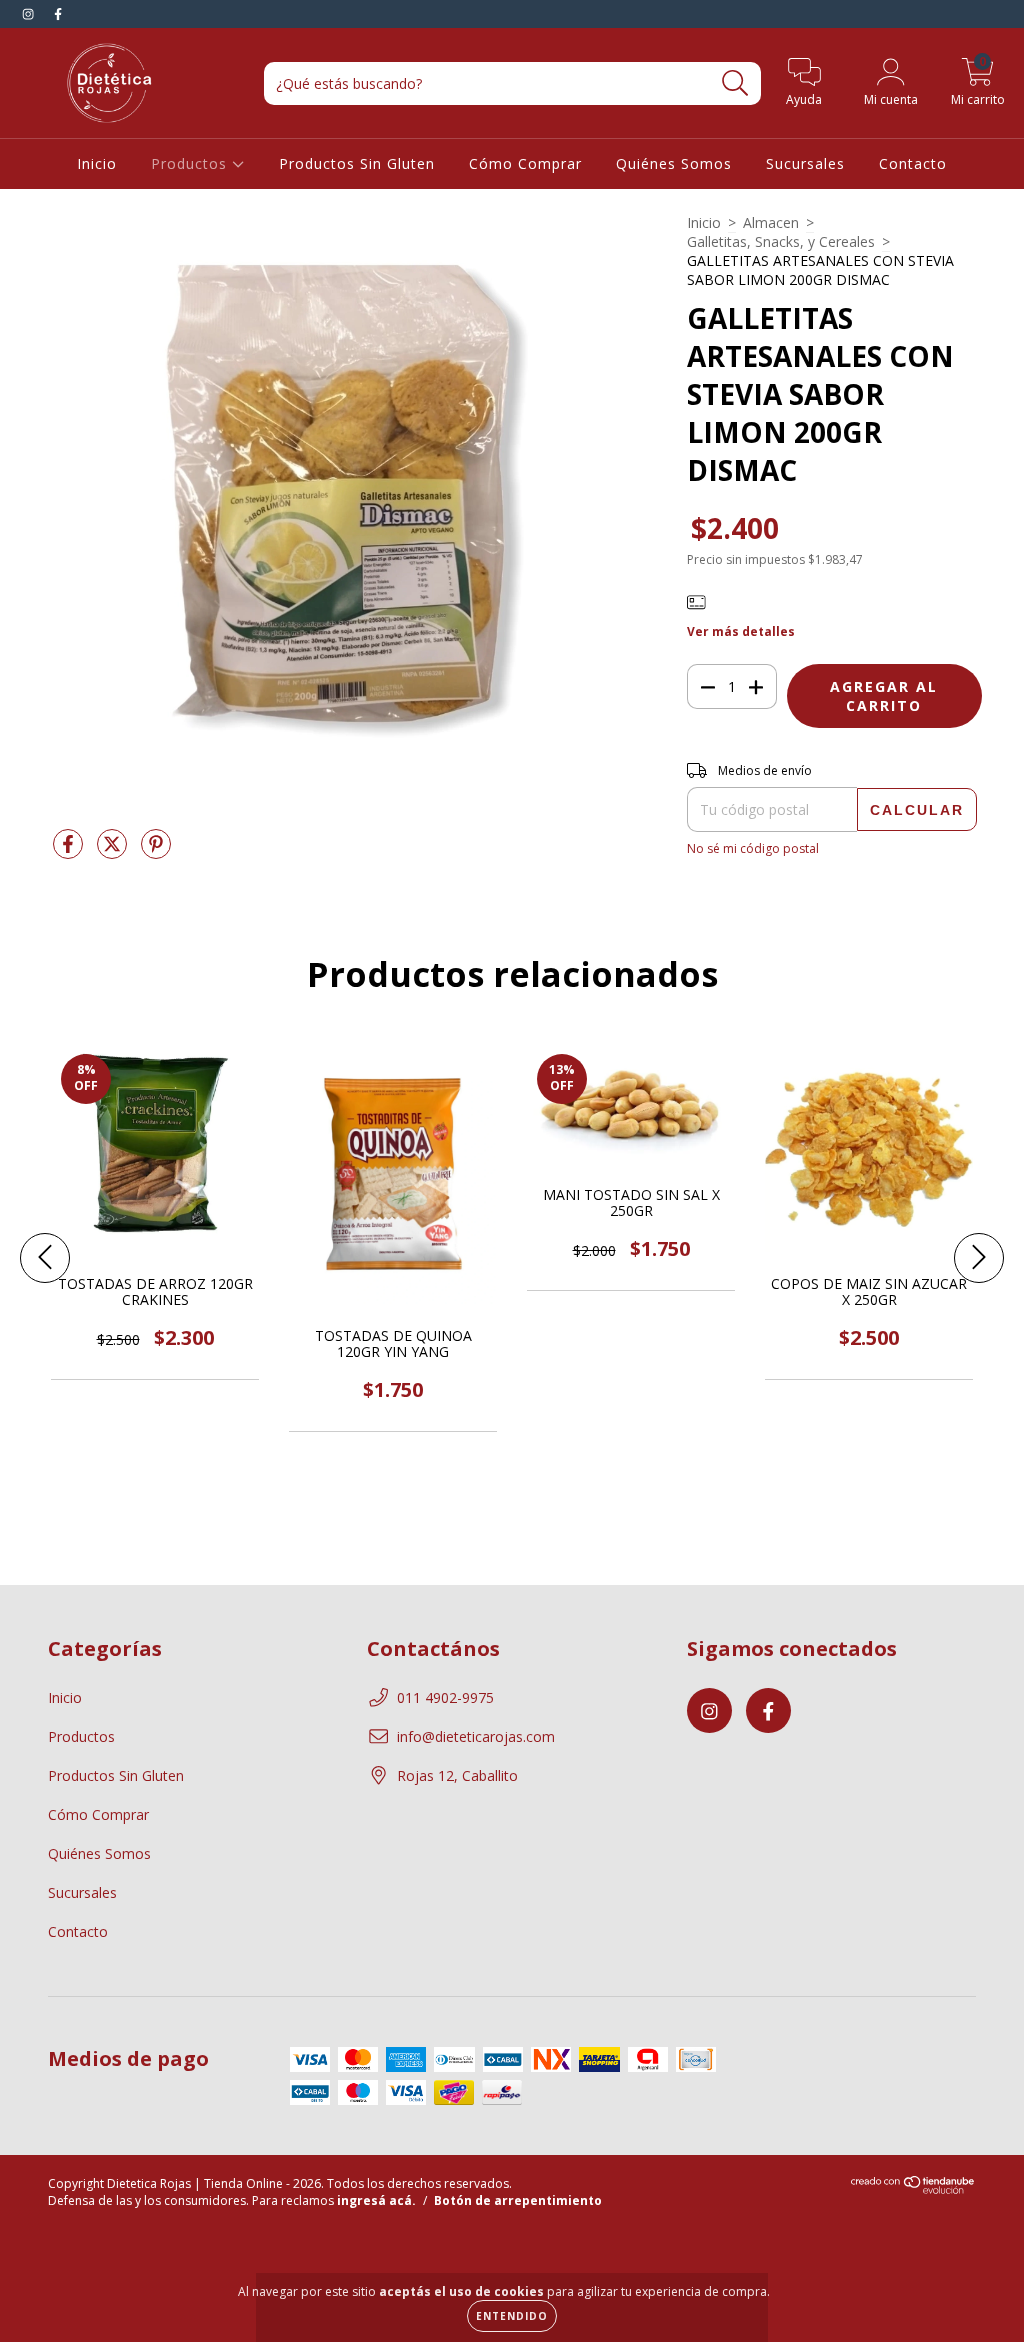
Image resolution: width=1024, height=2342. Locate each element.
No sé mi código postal (753, 848)
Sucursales (805, 163)
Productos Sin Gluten (357, 163)
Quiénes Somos (674, 163)
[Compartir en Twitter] (114, 851)
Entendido (512, 2316)
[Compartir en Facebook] (70, 851)
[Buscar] (735, 83)
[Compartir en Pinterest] (156, 851)
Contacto (913, 163)
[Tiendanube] (913, 2190)
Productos (191, 163)
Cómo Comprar (525, 163)
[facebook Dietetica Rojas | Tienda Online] (58, 13)
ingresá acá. (376, 2200)
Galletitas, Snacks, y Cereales (781, 241)
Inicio (97, 163)
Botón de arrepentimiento (518, 2200)
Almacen (771, 222)
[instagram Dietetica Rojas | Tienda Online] (30, 13)
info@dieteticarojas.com (476, 1736)
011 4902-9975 (445, 1697)
